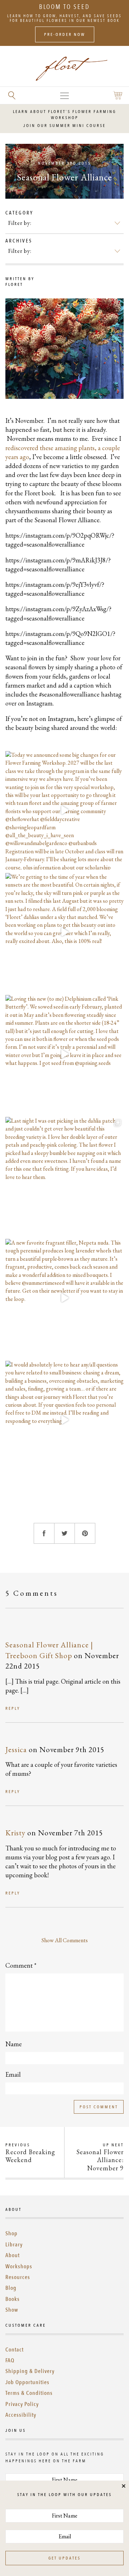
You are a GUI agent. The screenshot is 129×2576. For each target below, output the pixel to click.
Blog (11, 2288)
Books (13, 2299)
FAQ (10, 2360)
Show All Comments (65, 1940)
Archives (19, 241)
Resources (18, 2277)
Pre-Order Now (65, 34)
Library (14, 2245)
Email (13, 2074)
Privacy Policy (22, 2404)
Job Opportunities (27, 2382)
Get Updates (64, 2558)
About (13, 2255)
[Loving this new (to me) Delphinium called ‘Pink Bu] (64, 1054)
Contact (15, 2350)
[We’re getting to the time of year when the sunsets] (64, 932)
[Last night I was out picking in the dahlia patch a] (64, 1176)
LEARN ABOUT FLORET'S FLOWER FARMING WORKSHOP (64, 115)
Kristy (15, 1833)
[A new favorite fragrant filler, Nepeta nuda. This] (64, 1298)
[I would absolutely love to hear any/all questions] (64, 1420)
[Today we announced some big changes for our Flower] (64, 810)
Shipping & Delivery (30, 2371)
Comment (21, 1965)
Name (14, 2044)
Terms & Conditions (29, 2393)
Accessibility (21, 2415)
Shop (11, 2233)
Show (12, 2310)
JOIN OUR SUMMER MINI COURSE (64, 126)
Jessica (16, 1749)
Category (19, 213)
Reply (13, 1708)
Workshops (19, 2266)
